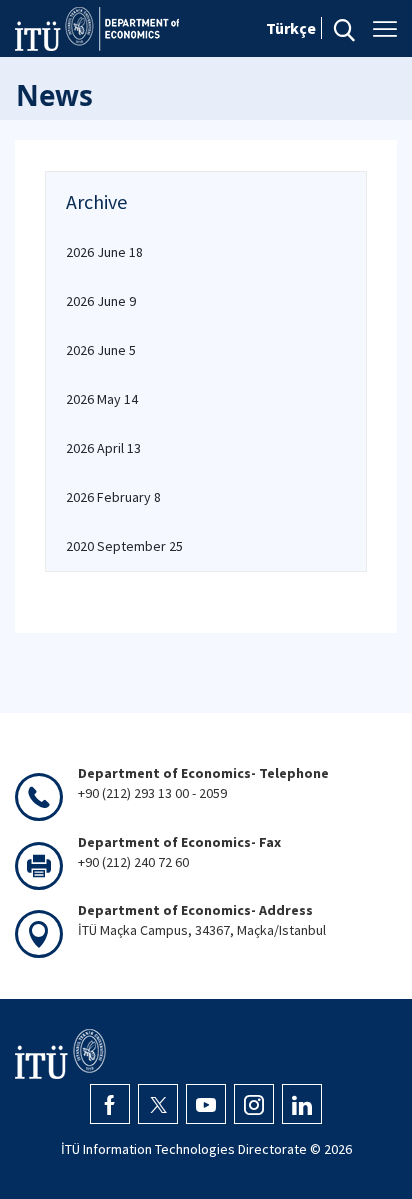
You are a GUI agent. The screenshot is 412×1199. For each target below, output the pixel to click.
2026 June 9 (101, 301)
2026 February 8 (113, 497)
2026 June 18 (104, 252)
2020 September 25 (124, 546)
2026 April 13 (103, 448)
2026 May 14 (102, 399)
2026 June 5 (101, 350)
